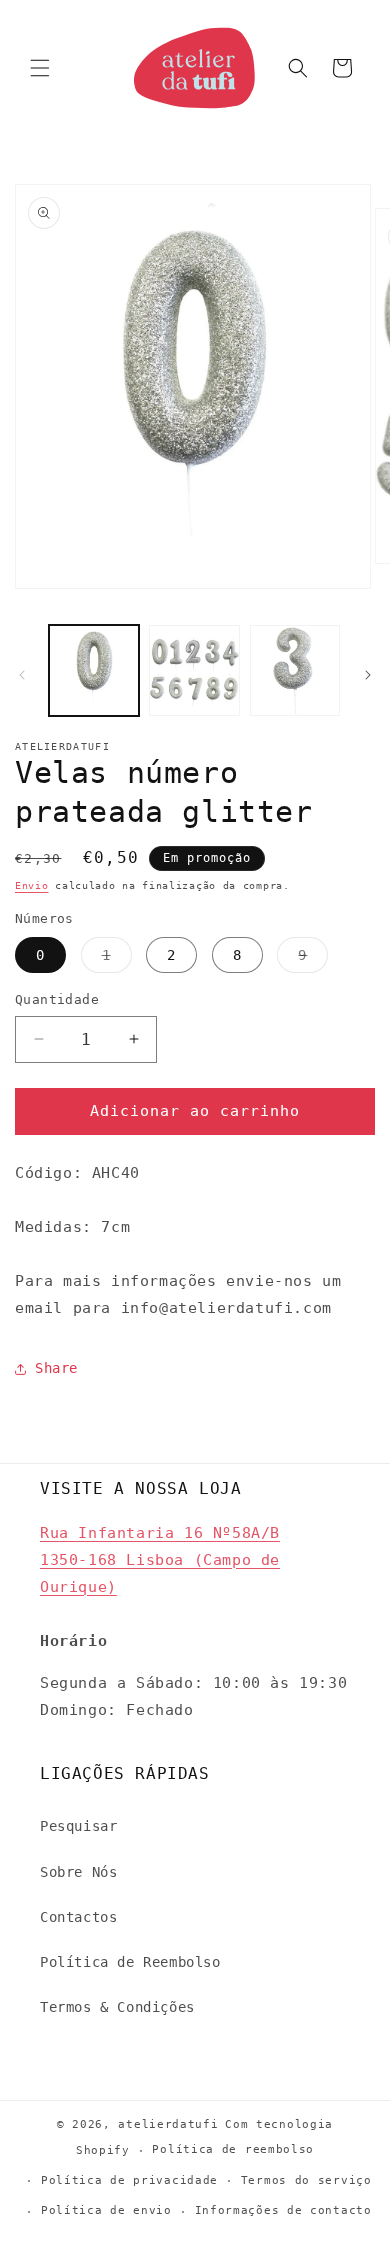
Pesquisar (78, 1826)
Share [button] (56, 1368)
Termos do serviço (306, 2180)
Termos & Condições (117, 2007)
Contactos (78, 1917)
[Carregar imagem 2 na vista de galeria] (194, 670)
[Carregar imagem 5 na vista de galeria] (295, 670)
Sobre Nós (78, 1872)
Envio (32, 885)
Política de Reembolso (130, 1962)
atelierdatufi (168, 2124)
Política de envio (106, 2210)
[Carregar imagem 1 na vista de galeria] (94, 670)
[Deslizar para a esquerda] (22, 675)
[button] (40, 68)
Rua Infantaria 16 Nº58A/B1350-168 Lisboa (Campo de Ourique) (160, 1560)
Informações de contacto (283, 2210)
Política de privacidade (129, 2180)
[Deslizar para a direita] (368, 675)
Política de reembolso (233, 2149)
